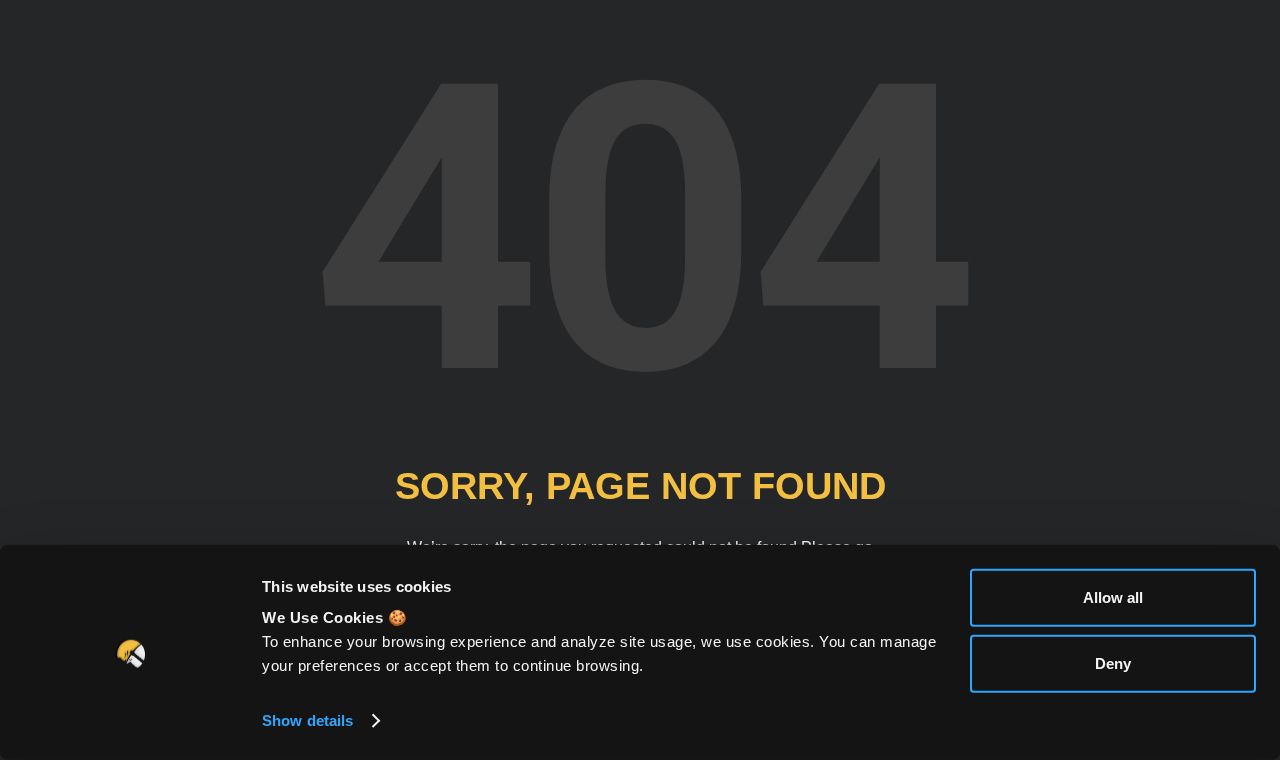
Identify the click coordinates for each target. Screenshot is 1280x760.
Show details (307, 720)
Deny (1113, 662)
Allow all (1113, 597)
